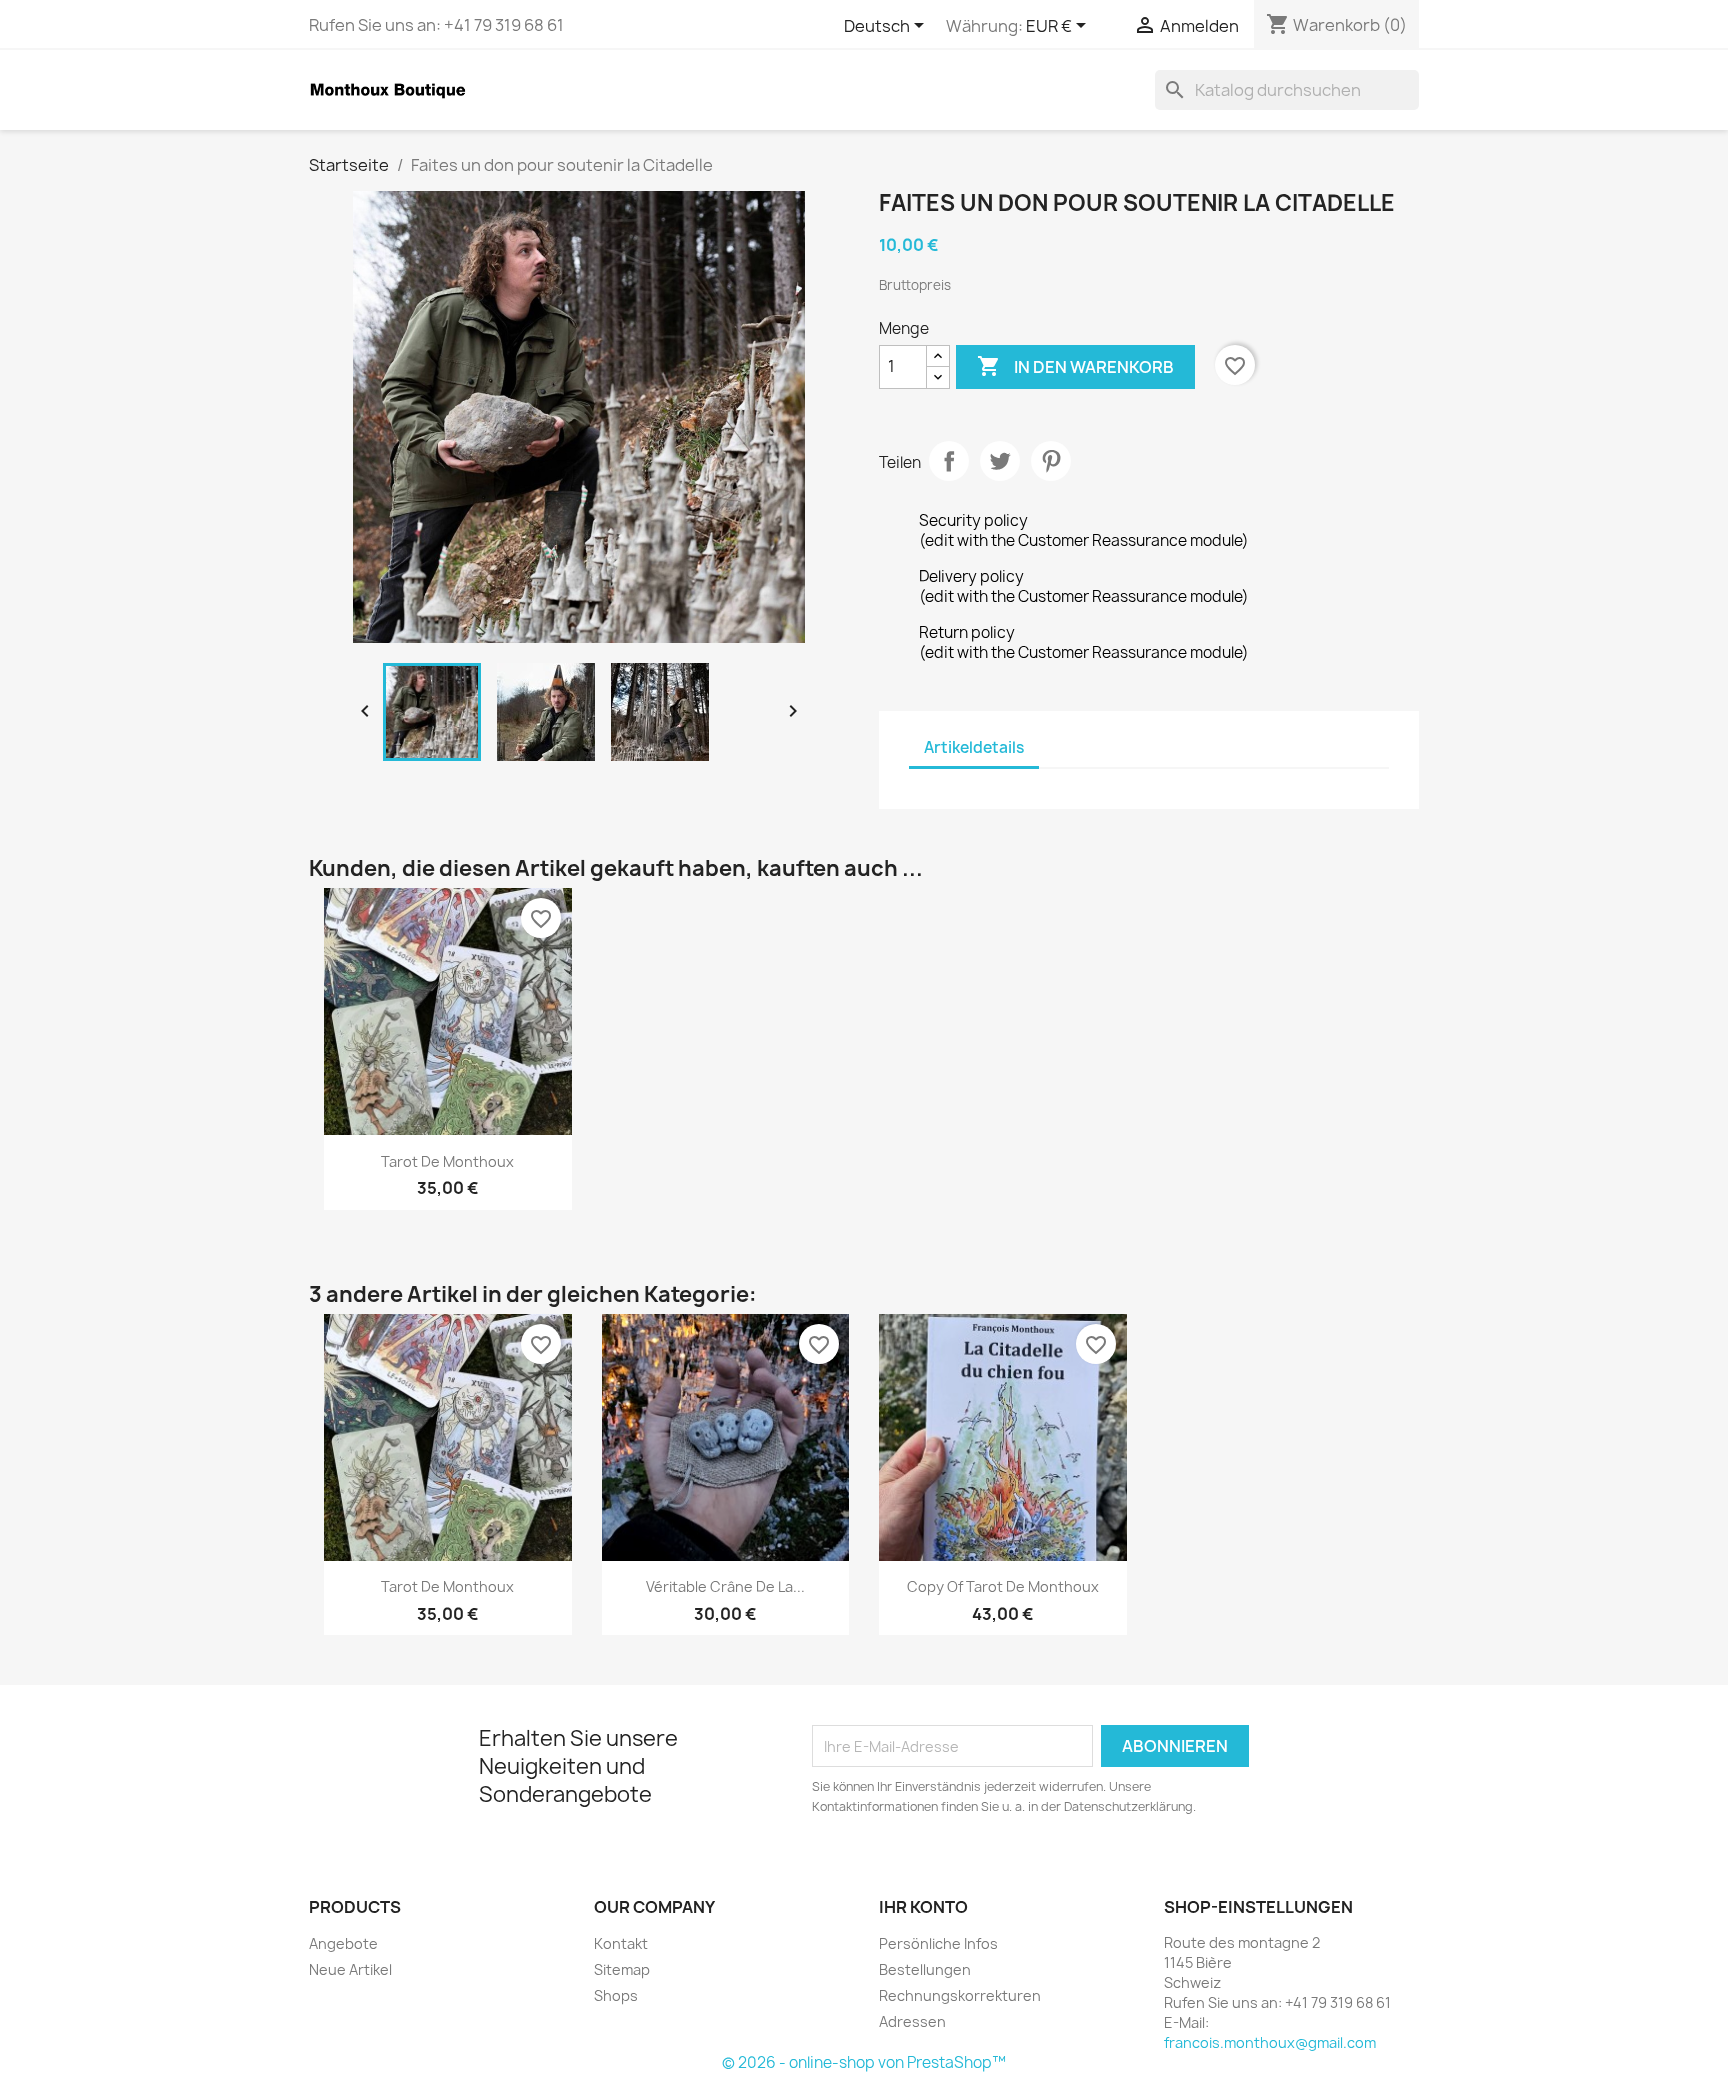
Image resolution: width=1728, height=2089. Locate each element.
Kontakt (621, 1943)
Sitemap (622, 1969)
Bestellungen (925, 1969)
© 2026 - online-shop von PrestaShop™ (864, 2062)
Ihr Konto (923, 1907)
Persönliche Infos (938, 1943)
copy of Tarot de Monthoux (1003, 1586)
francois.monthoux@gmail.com (1270, 2042)
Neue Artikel (350, 1969)
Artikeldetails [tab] (974, 747)
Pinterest (1051, 461)
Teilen (949, 461)
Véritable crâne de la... (725, 1586)
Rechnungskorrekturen (960, 1995)
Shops (616, 1995)
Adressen (912, 2021)
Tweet (1000, 461)
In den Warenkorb (1075, 366)
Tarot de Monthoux (447, 1161)
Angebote (343, 1943)
